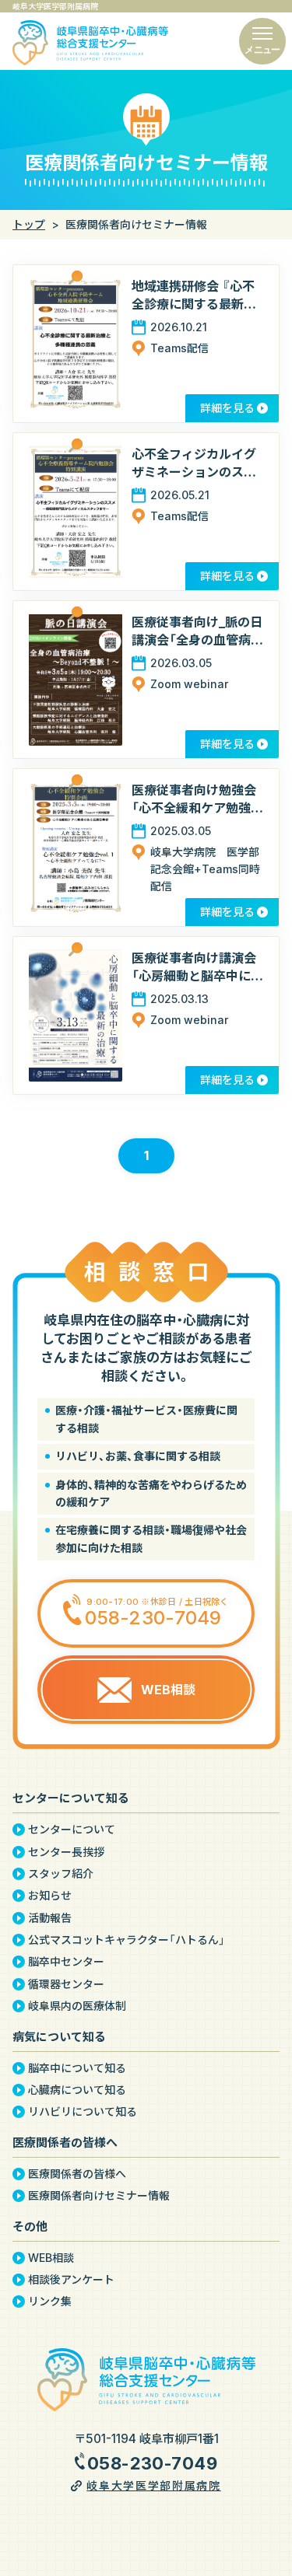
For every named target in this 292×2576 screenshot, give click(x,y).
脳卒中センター (66, 1962)
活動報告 (50, 1918)
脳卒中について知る (77, 2068)
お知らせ (50, 1896)
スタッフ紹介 (61, 1874)
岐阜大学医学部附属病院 (153, 2485)
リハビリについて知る (83, 2112)
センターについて (72, 1830)
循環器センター (66, 1984)
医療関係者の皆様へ (77, 2174)
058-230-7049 (152, 2463)
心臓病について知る (77, 2090)
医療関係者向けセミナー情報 (99, 2196)
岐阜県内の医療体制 (77, 2006)
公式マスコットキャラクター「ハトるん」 (127, 1940)
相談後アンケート (71, 2280)
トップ (29, 224)
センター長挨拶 (66, 1852)
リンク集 (50, 2302)
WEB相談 (51, 2258)
